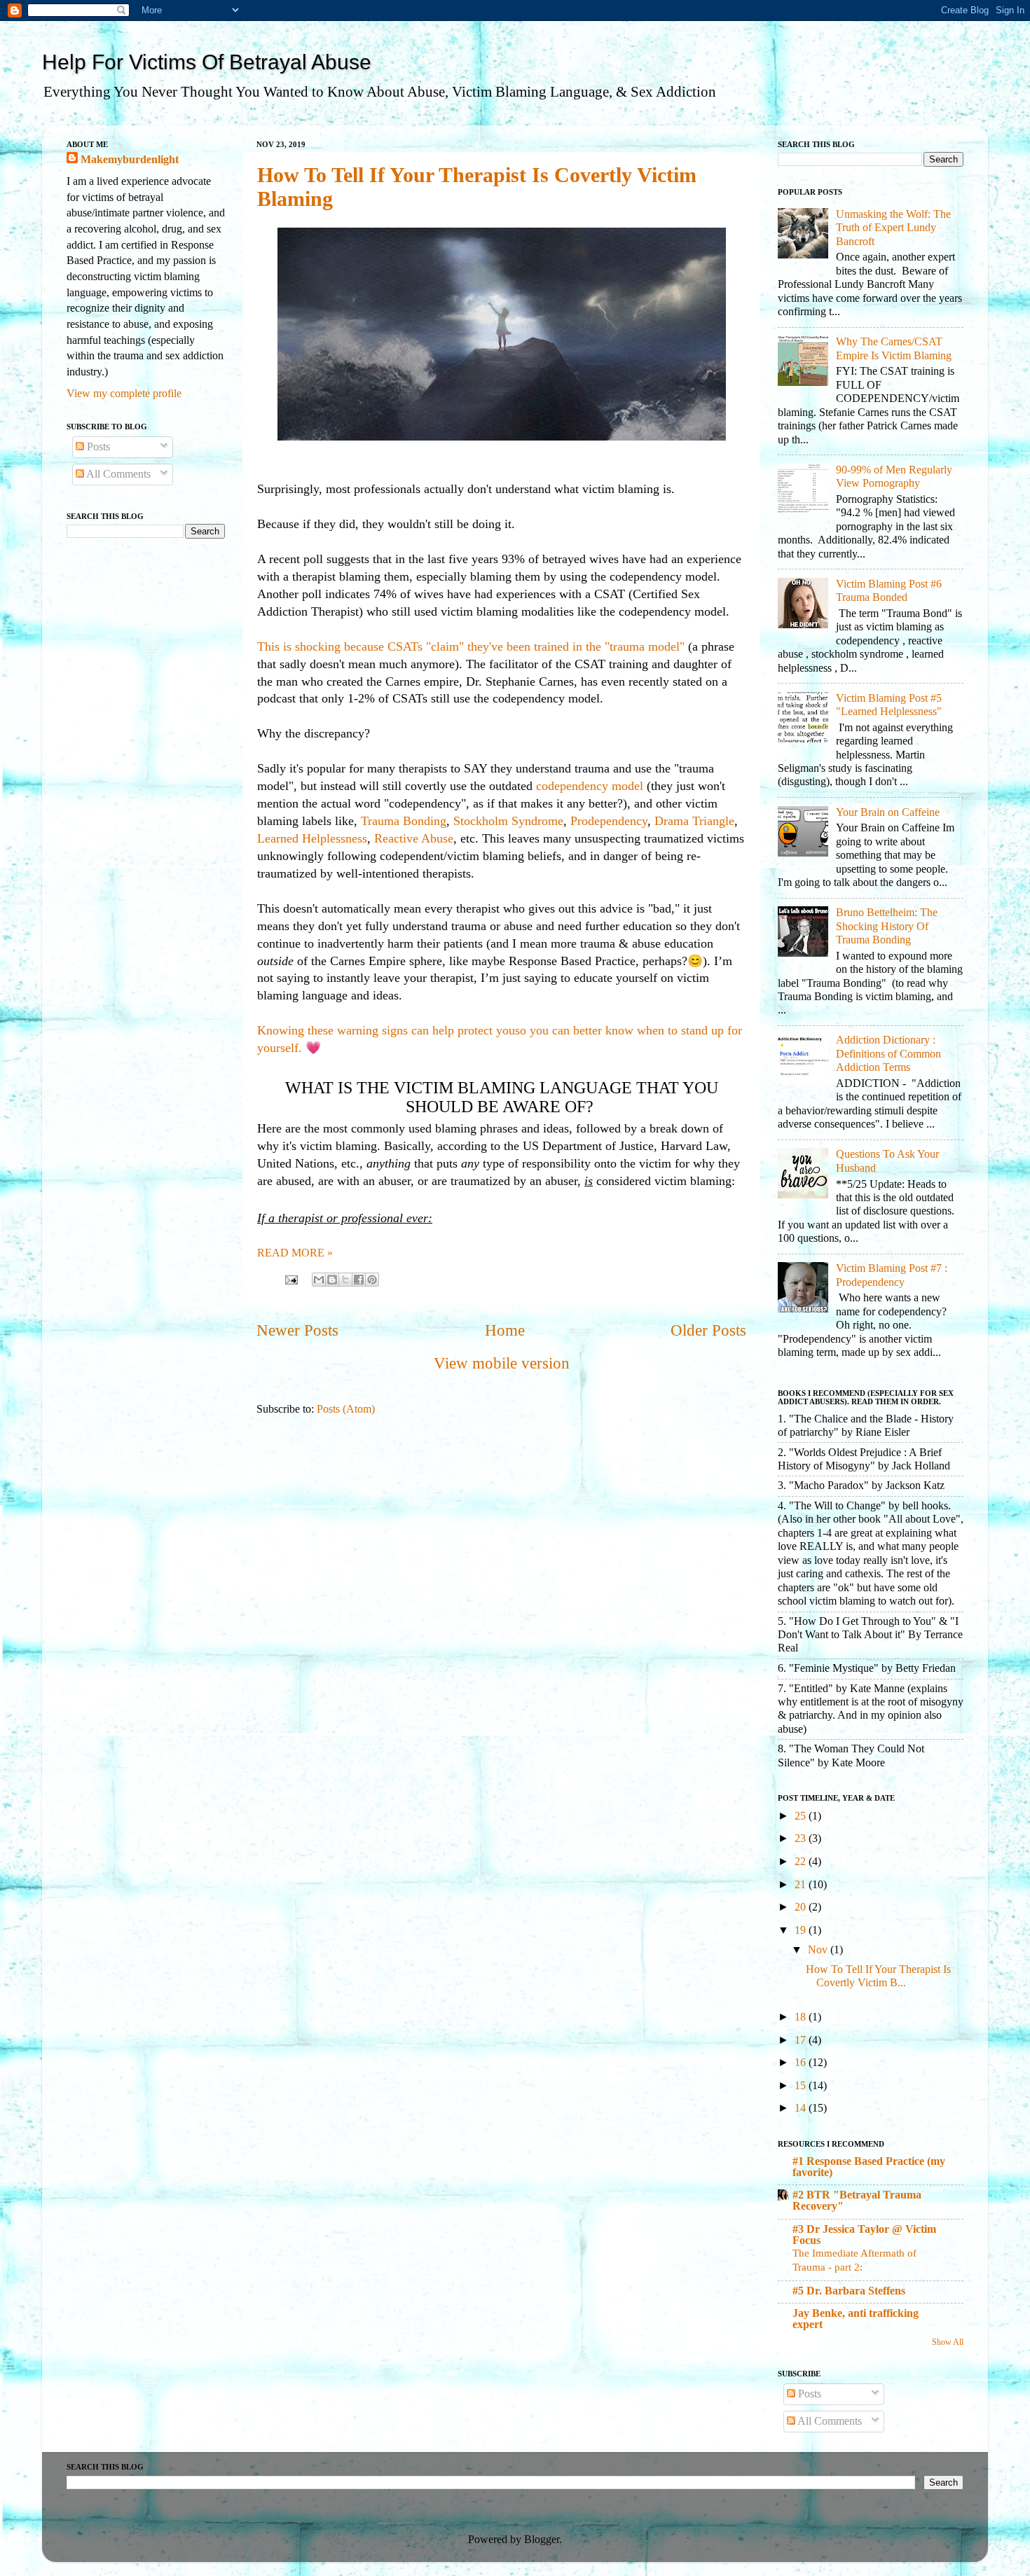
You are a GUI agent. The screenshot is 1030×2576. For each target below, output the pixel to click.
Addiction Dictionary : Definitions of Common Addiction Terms (888, 1054)
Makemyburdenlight (130, 160)
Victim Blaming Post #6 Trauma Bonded (889, 591)
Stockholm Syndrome (508, 821)
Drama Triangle (694, 821)
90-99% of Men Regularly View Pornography (894, 477)
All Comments (117, 474)
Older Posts (708, 1330)
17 (802, 2040)
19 (802, 1930)
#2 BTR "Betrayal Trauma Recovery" (857, 2201)
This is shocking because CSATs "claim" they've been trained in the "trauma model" (473, 646)
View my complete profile (124, 394)
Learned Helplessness (312, 838)
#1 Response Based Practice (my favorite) (869, 2167)
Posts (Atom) (346, 1409)
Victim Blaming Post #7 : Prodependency (892, 1275)
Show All (948, 2342)
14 (802, 2108)
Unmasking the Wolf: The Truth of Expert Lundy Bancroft (893, 228)
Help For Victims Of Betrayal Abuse (207, 62)
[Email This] (319, 1280)
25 (802, 1816)
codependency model (590, 786)
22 (802, 1862)
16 (802, 2063)
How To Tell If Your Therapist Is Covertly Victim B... (878, 1976)
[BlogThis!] (332, 1280)
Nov (819, 1950)
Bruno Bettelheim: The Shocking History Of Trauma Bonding (887, 926)
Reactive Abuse (414, 838)
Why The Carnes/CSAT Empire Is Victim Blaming (894, 348)
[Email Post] (290, 1279)
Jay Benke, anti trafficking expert (856, 2319)
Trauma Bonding (404, 821)
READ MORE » (295, 1253)
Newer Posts (297, 1330)
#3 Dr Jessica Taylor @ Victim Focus (864, 2235)
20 (802, 1907)
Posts (97, 447)
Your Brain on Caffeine (888, 812)
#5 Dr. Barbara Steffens (849, 2291)
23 (802, 1838)
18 (802, 2017)
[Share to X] (345, 1280)
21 (802, 1885)
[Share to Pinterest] (372, 1280)
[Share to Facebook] (359, 1280)
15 (802, 2086)
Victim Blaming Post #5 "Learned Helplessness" (889, 705)
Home (505, 1330)
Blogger (542, 2540)
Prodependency (609, 821)
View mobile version (502, 1363)
